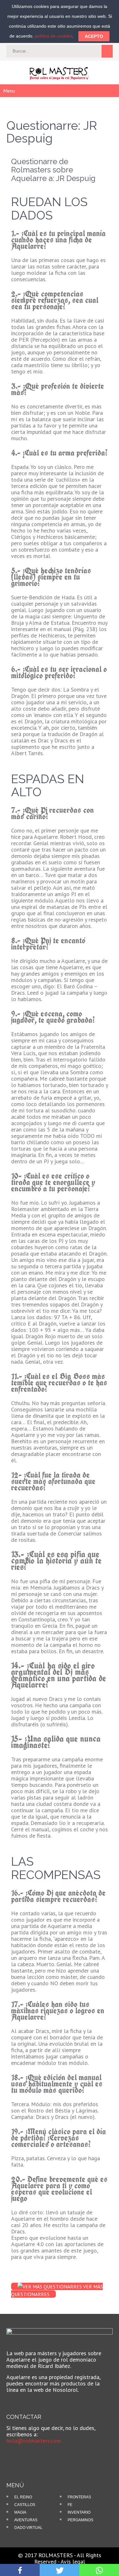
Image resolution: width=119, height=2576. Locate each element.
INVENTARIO (79, 2512)
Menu (9, 91)
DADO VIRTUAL (28, 2528)
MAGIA (20, 2512)
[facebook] (16, 2455)
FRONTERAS (79, 2497)
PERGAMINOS (80, 2520)
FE (70, 2505)
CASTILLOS (25, 2505)
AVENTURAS (26, 2520)
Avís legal (73, 2562)
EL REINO (23, 2497)
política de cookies (53, 36)
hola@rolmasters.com (34, 2441)
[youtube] (26, 2455)
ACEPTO (94, 36)
